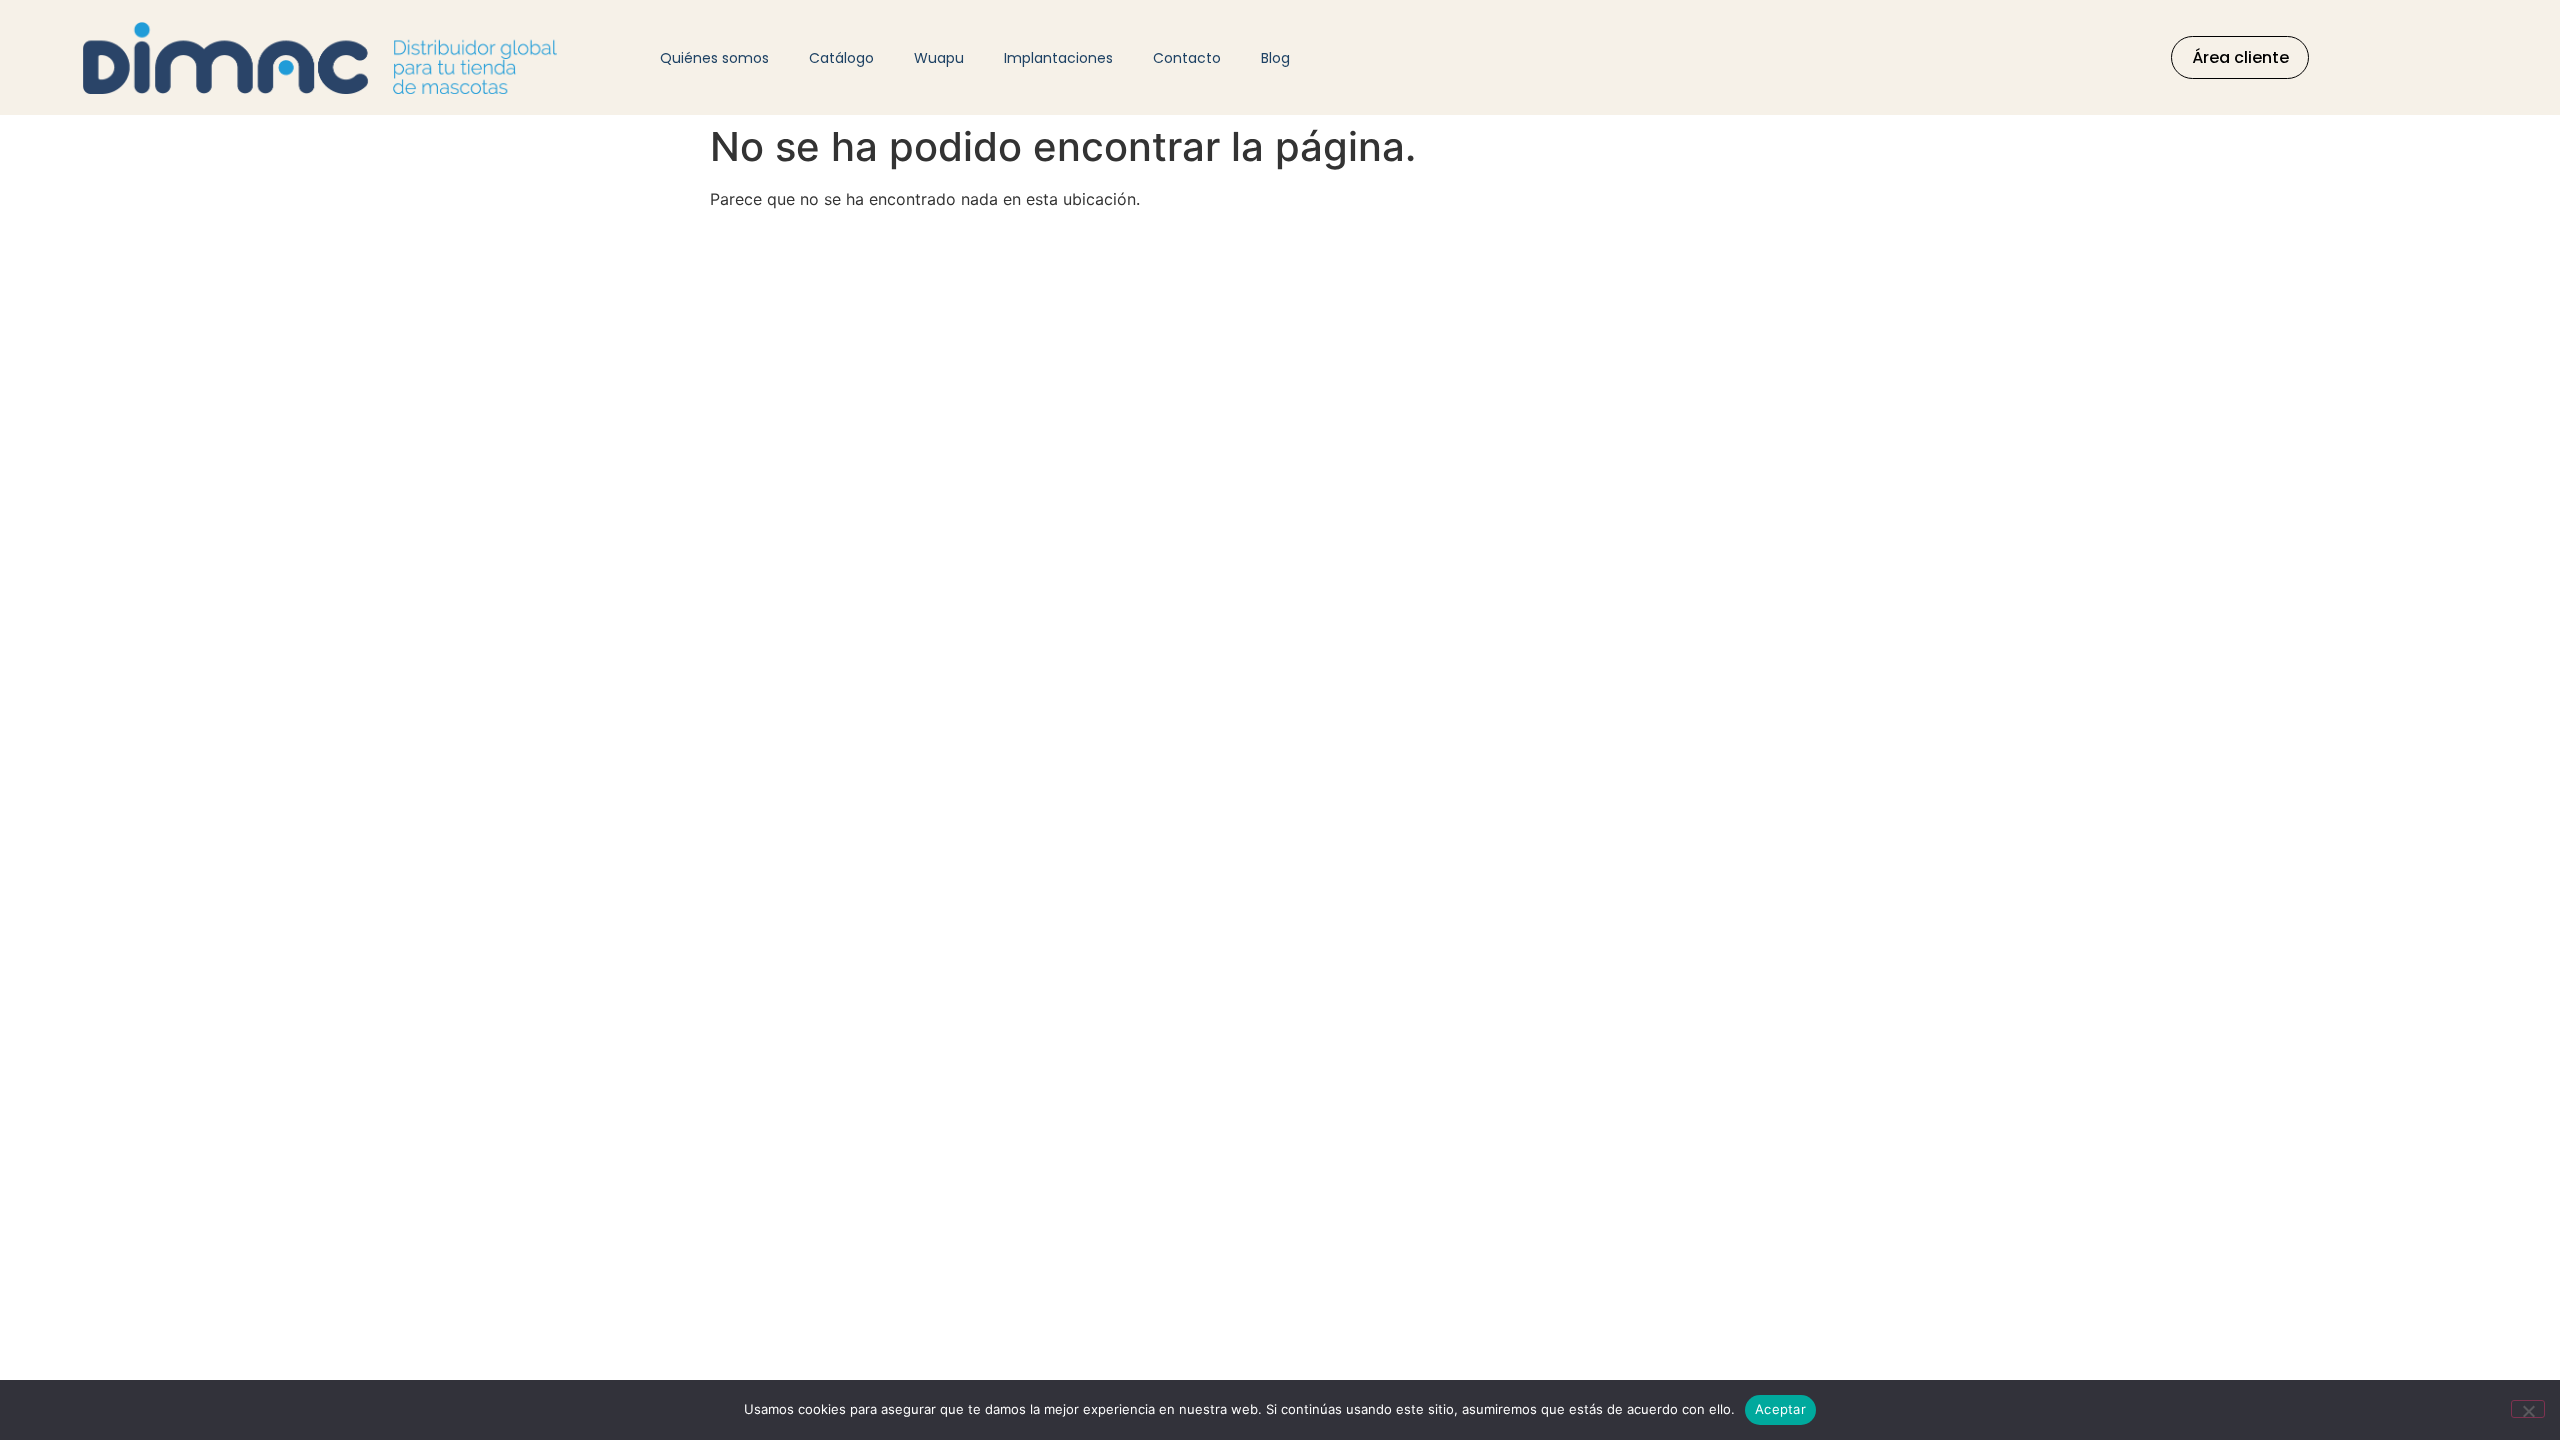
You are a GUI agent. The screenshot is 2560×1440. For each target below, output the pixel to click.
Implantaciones (1058, 58)
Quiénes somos (714, 58)
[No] (2528, 1409)
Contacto (1187, 58)
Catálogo (841, 58)
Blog (1275, 58)
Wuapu (939, 58)
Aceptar (1780, 1409)
